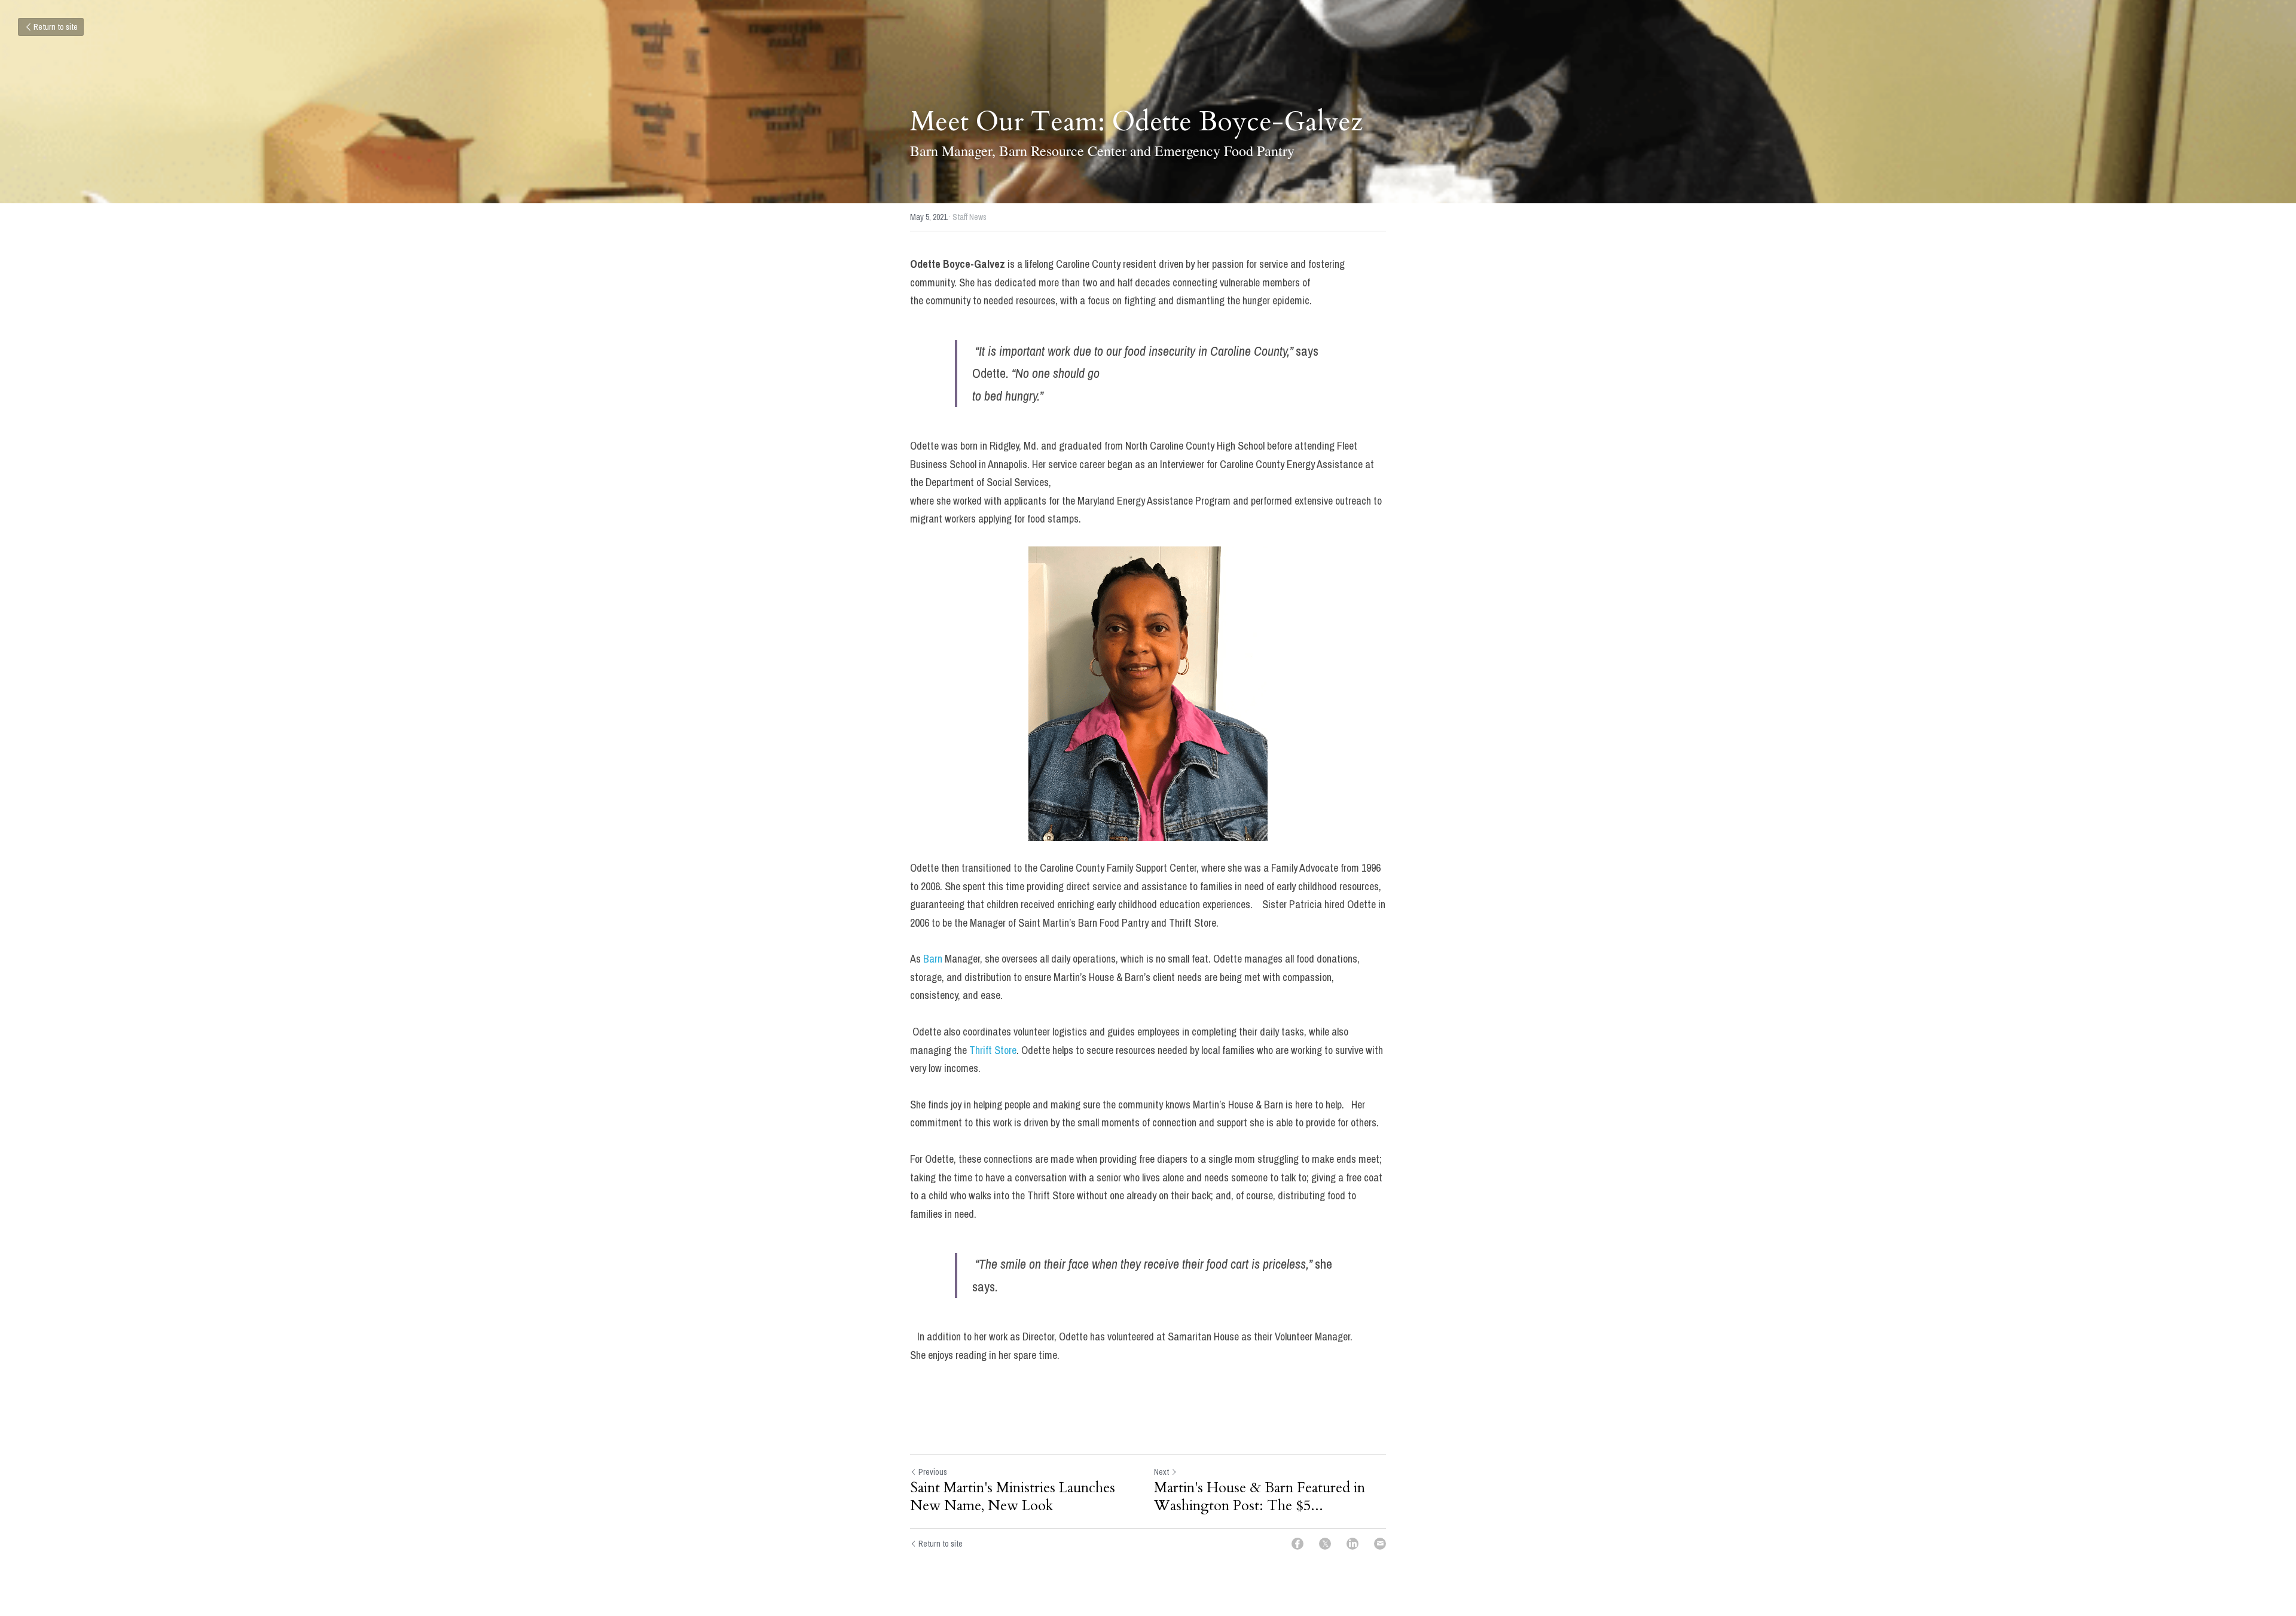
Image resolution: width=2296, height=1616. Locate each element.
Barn (933, 959)
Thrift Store (993, 1050)
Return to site (56, 27)
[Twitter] (1325, 1544)
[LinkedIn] (1352, 1544)
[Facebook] (1297, 1544)
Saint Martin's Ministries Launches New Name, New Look (1013, 1497)
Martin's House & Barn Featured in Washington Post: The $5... (1260, 1497)
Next (1161, 1472)
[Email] (1380, 1544)
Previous (933, 1472)
